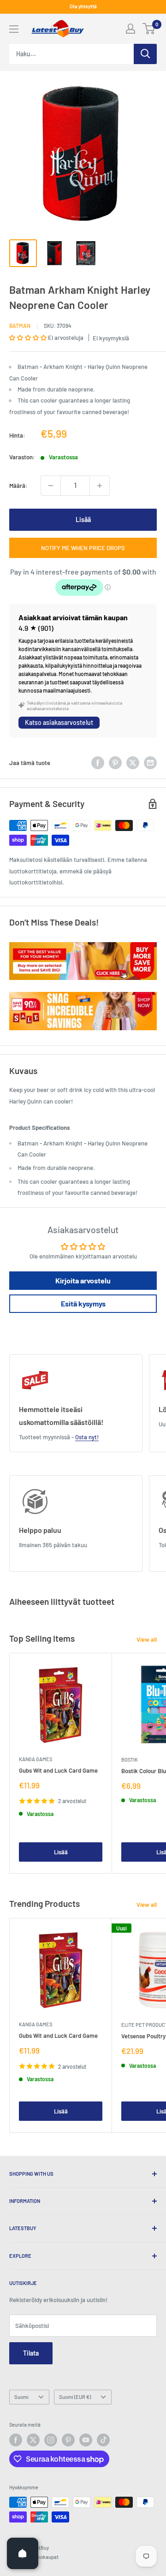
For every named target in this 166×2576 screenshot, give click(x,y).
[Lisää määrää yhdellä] (100, 486)
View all (147, 1639)
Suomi (21, 2397)
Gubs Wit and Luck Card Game (58, 1770)
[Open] (23, 2553)
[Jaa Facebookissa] (98, 763)
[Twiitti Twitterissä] (133, 763)
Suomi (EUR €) (75, 2397)
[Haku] (145, 54)
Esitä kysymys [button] (83, 1303)
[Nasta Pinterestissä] (115, 763)
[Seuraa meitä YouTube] (86, 2440)
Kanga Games (36, 1759)
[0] (149, 29)
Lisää (83, 519)
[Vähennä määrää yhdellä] (51, 486)
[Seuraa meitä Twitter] (33, 2440)
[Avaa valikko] (14, 29)
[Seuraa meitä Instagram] (51, 2440)
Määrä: (18, 486)
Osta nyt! (87, 1437)
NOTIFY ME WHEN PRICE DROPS (83, 548)
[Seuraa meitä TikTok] (103, 2440)
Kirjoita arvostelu (83, 1280)
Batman (20, 326)
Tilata (31, 2353)
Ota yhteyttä (83, 6)
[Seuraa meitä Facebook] (16, 2440)
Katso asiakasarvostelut (59, 722)
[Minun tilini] (130, 29)
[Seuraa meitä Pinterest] (68, 2440)
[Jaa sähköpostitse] (150, 763)
